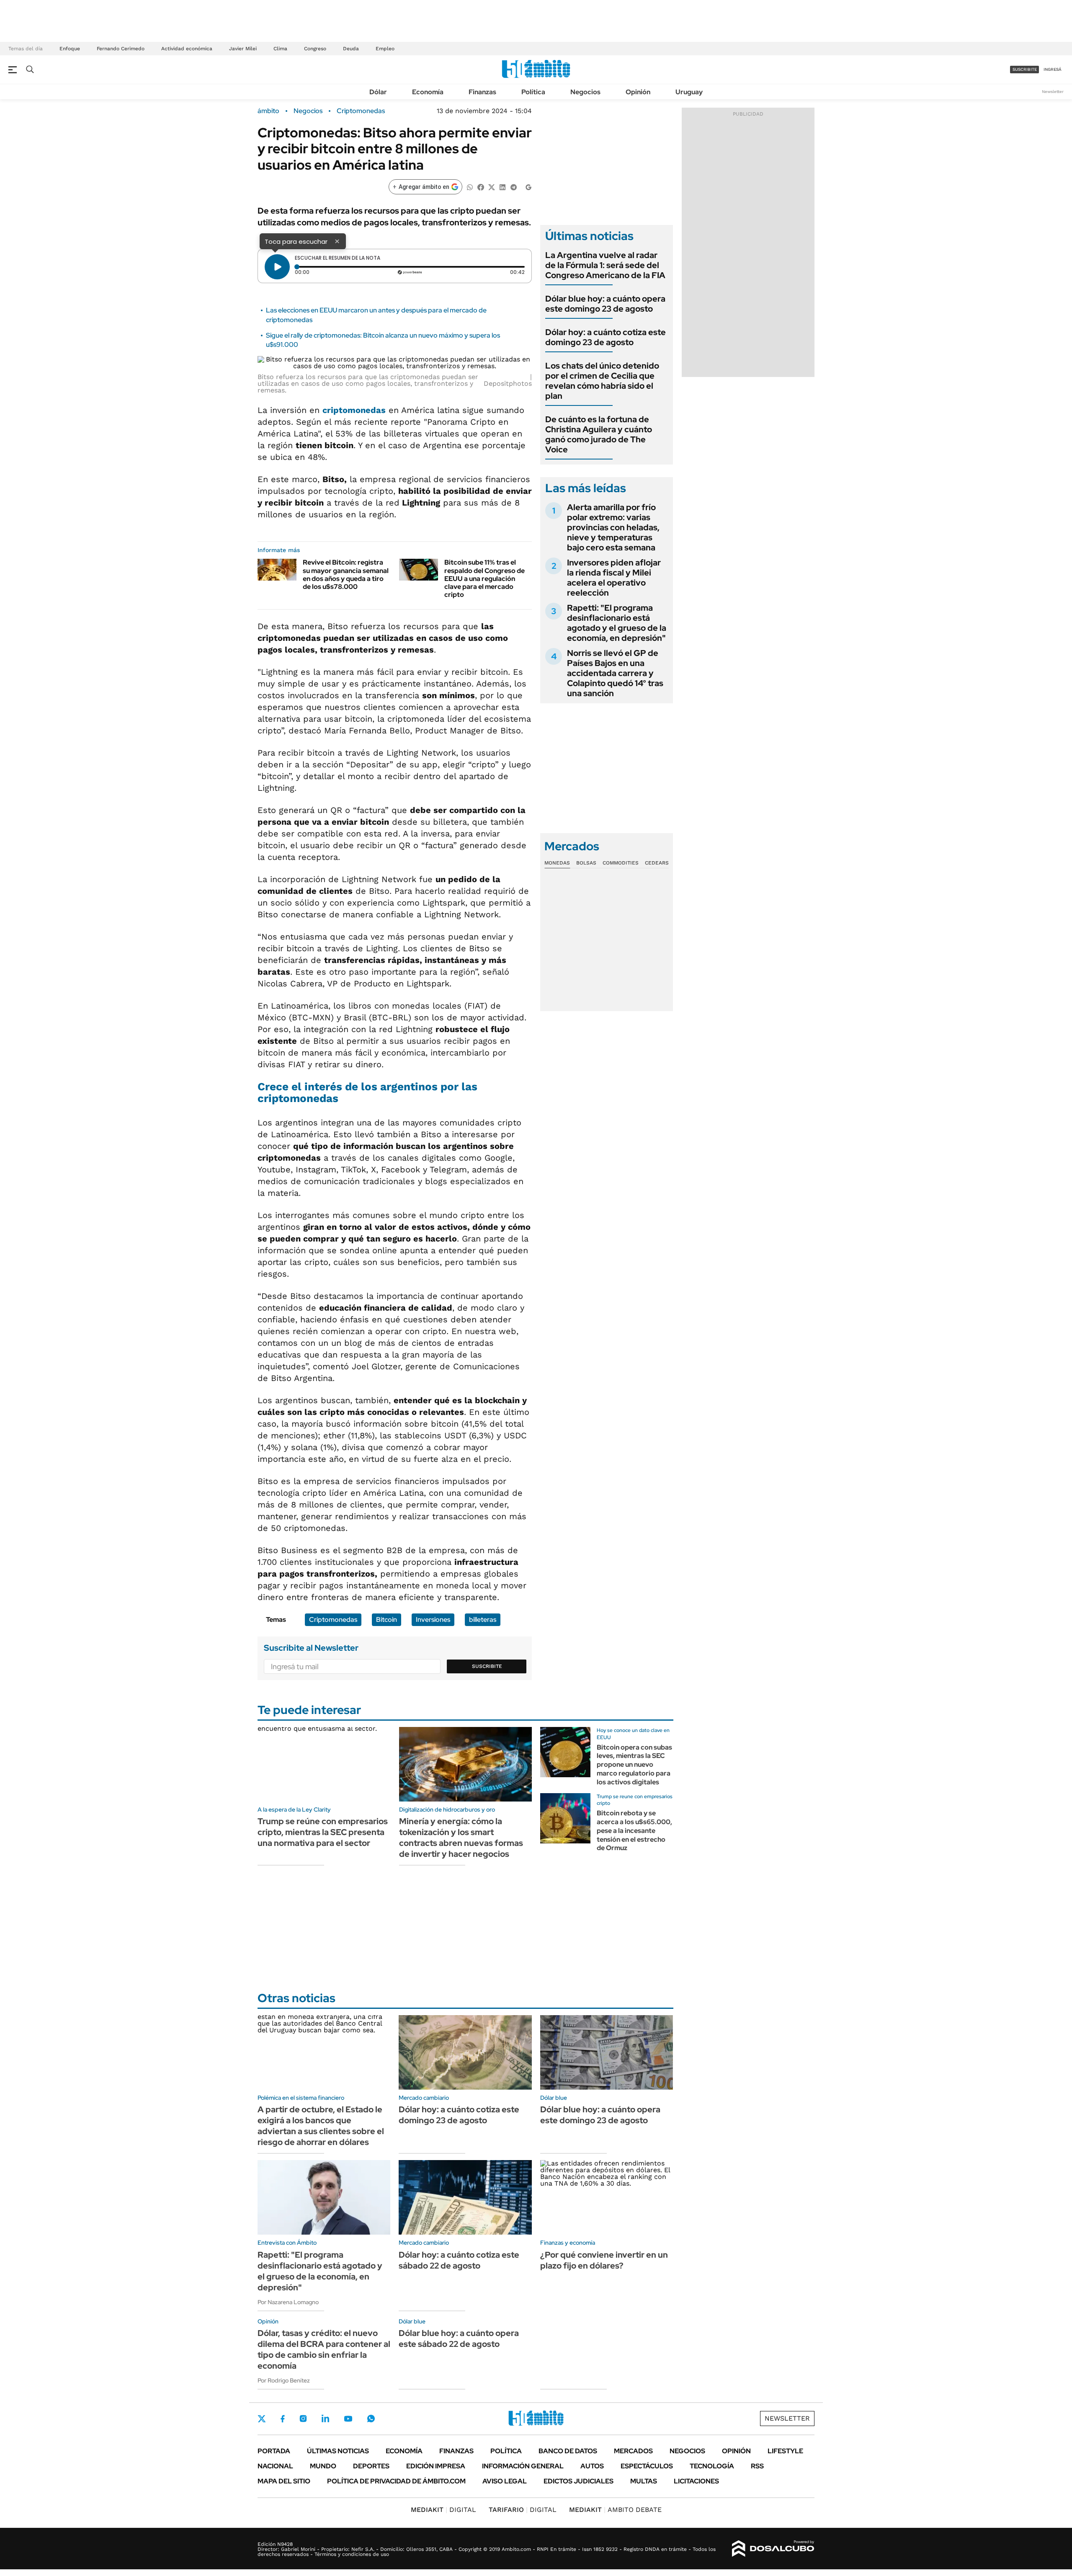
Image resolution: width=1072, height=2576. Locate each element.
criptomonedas (354, 410)
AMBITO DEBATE (615, 2510)
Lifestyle (785, 2451)
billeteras (483, 1620)
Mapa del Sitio (284, 2481)
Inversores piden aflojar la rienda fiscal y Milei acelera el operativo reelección (614, 578)
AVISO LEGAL (505, 2481)
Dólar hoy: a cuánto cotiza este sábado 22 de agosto (459, 2260)
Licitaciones (696, 2481)
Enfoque (70, 49)
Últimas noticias (338, 2451)
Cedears (657, 863)
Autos (592, 2466)
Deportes (371, 2466)
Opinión (638, 92)
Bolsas (586, 863)
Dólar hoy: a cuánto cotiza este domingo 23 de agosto (606, 337)
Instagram (303, 2419)
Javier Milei (243, 49)
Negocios (585, 92)
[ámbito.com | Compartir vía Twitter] (492, 187)
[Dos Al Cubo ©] (773, 2549)
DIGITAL (443, 2510)
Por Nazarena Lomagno (288, 2302)
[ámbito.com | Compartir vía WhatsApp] (470, 187)
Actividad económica (187, 49)
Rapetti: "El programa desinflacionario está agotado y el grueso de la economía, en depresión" (617, 623)
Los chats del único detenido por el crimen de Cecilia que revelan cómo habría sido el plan (602, 381)
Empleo (385, 49)
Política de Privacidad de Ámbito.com (396, 2481)
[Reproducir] (277, 267)
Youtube (348, 2419)
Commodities (621, 863)
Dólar (378, 92)
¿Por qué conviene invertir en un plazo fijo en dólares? (604, 2260)
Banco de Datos (568, 2451)
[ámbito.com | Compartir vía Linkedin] (502, 187)
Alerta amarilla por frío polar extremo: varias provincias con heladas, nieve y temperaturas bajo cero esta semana (613, 527)
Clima (280, 49)
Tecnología (712, 2466)
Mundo (323, 2466)
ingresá (1053, 69)
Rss (757, 2466)
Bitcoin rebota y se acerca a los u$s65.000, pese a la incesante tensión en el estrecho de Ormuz (634, 1830)
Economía (428, 92)
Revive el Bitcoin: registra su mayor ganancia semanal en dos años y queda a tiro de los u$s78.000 (346, 574)
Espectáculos (647, 2466)
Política (533, 92)
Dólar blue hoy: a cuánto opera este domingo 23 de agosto (605, 304)
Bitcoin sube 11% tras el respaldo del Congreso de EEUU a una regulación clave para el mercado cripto (484, 578)
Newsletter (1053, 92)
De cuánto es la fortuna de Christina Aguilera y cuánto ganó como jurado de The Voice (599, 434)
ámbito (268, 111)
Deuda (351, 49)
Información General (523, 2466)
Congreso (315, 49)
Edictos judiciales (579, 2481)
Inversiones (433, 1620)
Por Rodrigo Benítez (284, 2380)
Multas (644, 2481)
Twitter (262, 2419)
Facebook (283, 2419)
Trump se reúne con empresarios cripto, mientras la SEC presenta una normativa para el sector (323, 1832)
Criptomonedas (361, 111)
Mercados (633, 2451)
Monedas (557, 863)
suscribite (1025, 69)
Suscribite (487, 1666)
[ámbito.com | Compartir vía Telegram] (513, 187)
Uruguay (689, 92)
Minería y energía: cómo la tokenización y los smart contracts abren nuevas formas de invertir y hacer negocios (461, 1838)
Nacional (275, 2466)
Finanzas (482, 92)
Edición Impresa (436, 2466)
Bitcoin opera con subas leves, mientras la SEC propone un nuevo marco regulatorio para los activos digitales (634, 1765)
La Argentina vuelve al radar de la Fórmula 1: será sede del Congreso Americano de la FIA (605, 265)
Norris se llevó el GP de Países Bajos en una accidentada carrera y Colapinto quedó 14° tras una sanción (615, 673)
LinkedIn (325, 2419)
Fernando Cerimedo (121, 49)
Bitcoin (387, 1620)
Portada (274, 2451)
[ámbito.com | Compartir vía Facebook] (481, 187)
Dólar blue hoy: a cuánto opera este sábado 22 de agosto (459, 2339)
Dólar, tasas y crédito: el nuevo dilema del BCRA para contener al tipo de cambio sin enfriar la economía (324, 2349)
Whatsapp (371, 2419)
